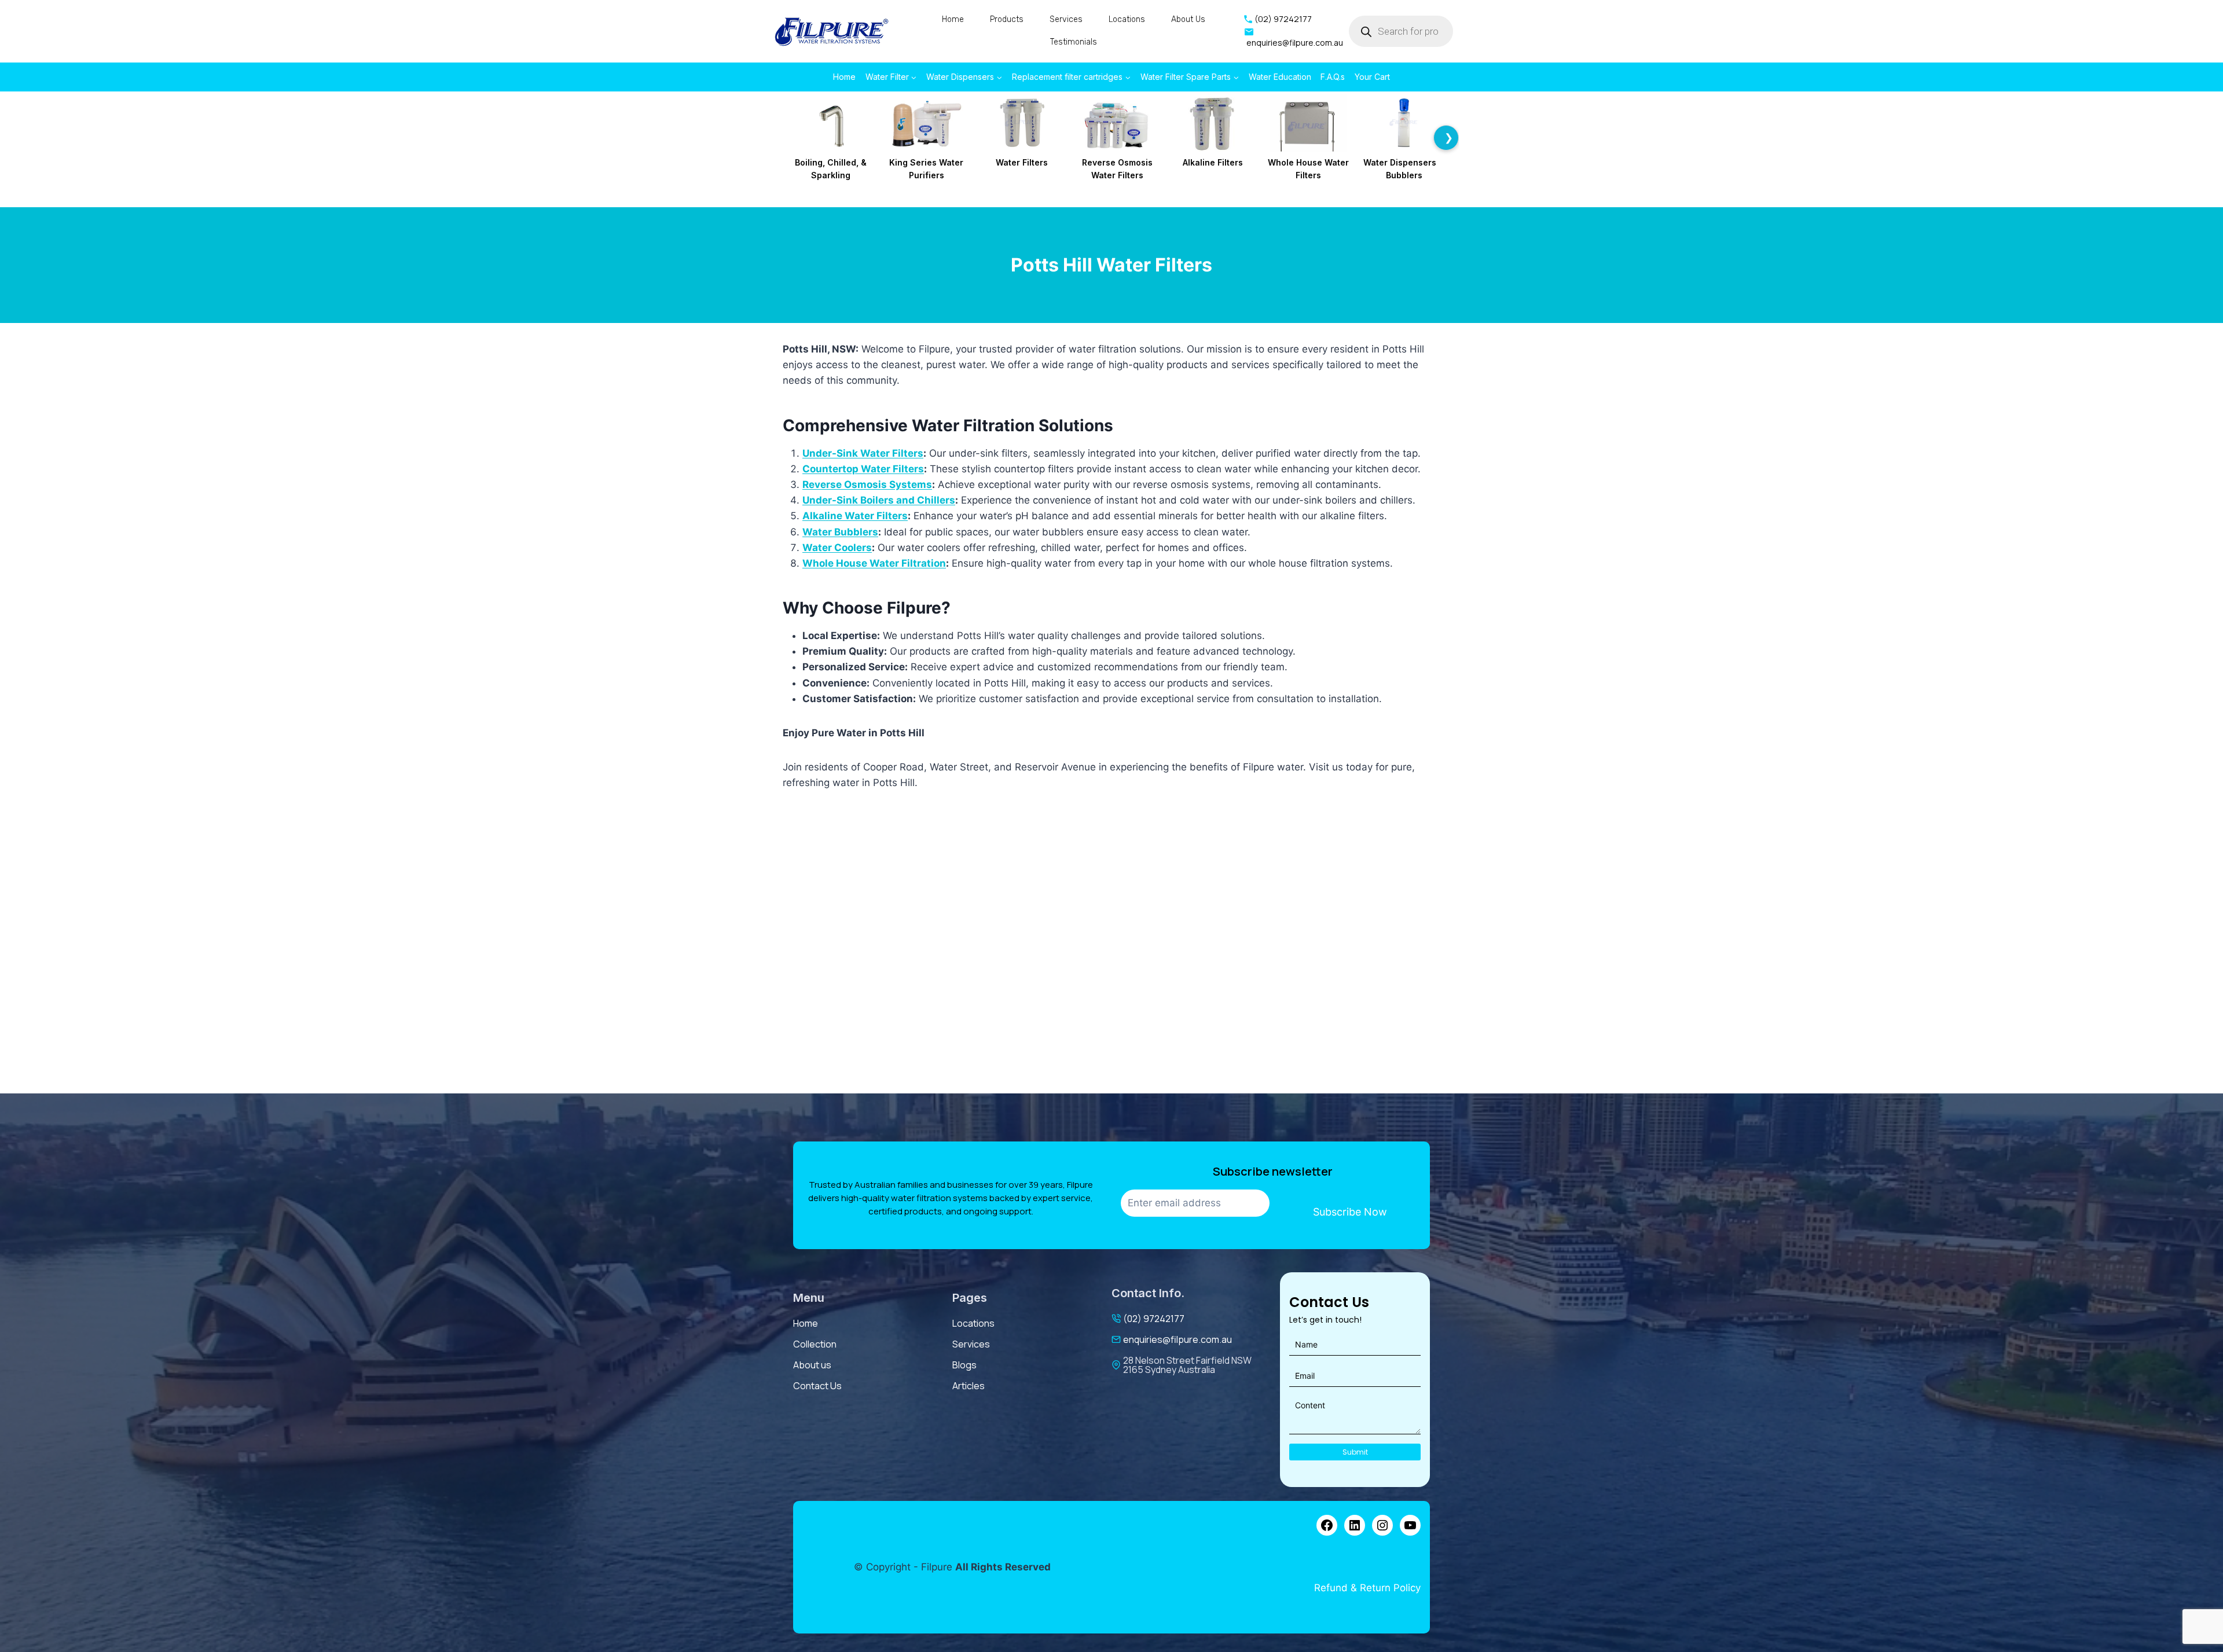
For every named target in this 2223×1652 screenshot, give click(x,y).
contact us (817, 1386)
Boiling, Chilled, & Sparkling (831, 169)
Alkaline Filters (1213, 162)
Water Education (1280, 77)
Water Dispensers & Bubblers (1404, 169)
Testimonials (1074, 42)
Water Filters (1022, 162)
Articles (969, 1386)
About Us (1188, 19)
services (971, 1344)
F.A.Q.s (1333, 77)
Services (1066, 19)
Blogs (964, 1365)
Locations (1127, 19)
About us (812, 1365)
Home (953, 19)
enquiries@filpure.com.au (1177, 1339)
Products (1007, 19)
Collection (815, 1344)
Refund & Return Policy (1367, 1588)
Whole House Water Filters (1308, 169)
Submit (1355, 1452)
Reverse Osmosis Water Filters (1117, 169)
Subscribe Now (1350, 1212)
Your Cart (1372, 77)
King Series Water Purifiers (926, 169)
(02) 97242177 (1154, 1319)
